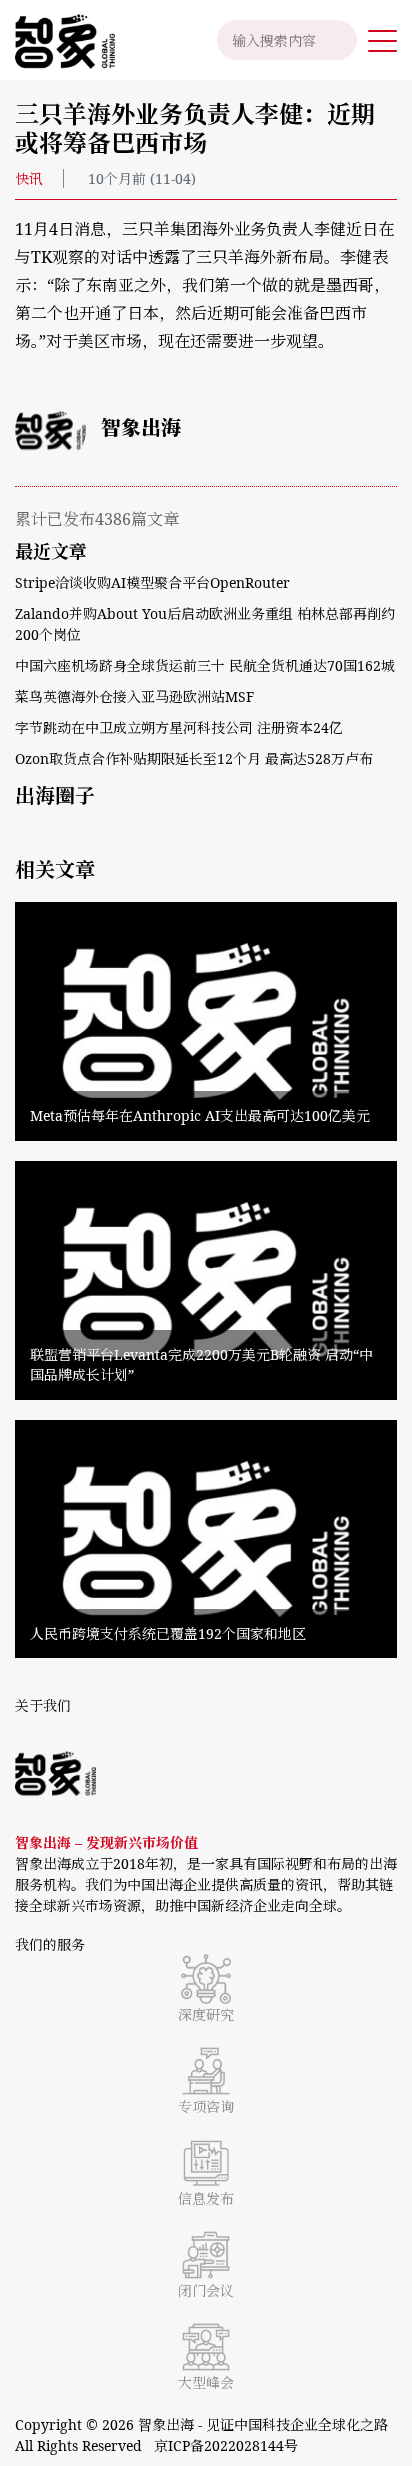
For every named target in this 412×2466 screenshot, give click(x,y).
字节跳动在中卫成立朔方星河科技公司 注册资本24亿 (179, 727)
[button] (382, 40)
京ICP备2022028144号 (226, 2445)
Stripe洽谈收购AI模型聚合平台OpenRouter (152, 582)
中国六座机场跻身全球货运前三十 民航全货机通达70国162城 (205, 665)
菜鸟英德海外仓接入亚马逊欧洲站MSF (134, 696)
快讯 (29, 178)
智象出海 (141, 427)
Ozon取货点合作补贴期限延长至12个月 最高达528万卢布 (194, 758)
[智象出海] (57, 40)
